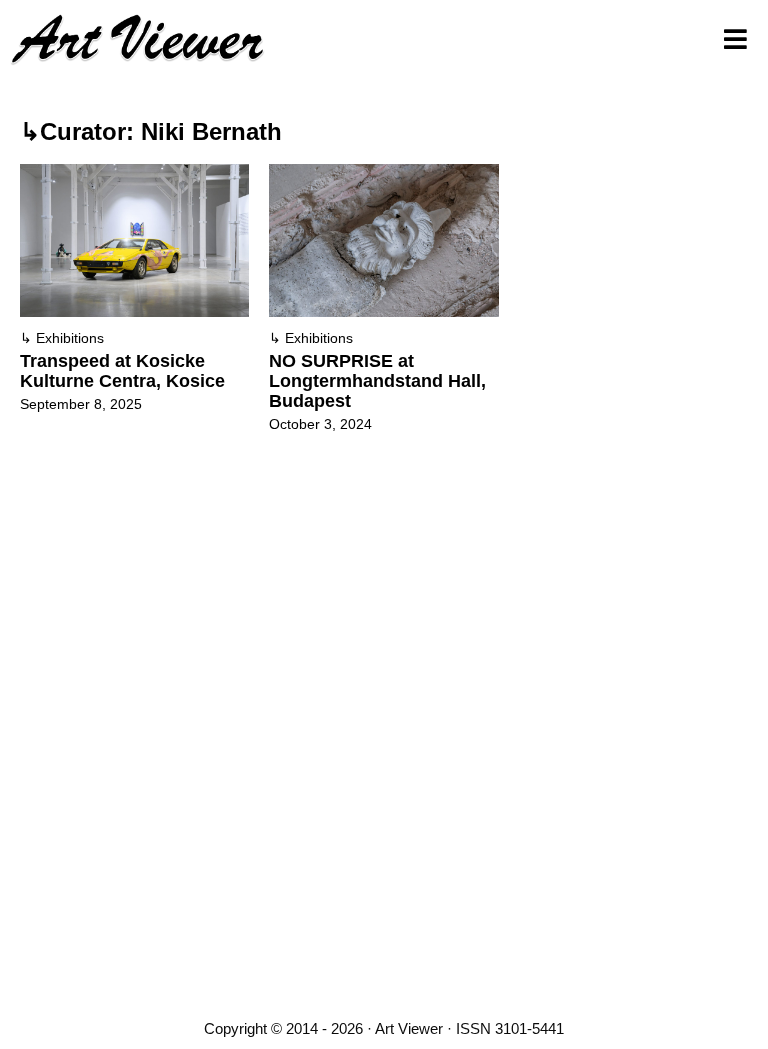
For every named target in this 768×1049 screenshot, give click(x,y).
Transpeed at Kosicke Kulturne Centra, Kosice (122, 371)
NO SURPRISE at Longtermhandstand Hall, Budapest (377, 381)
